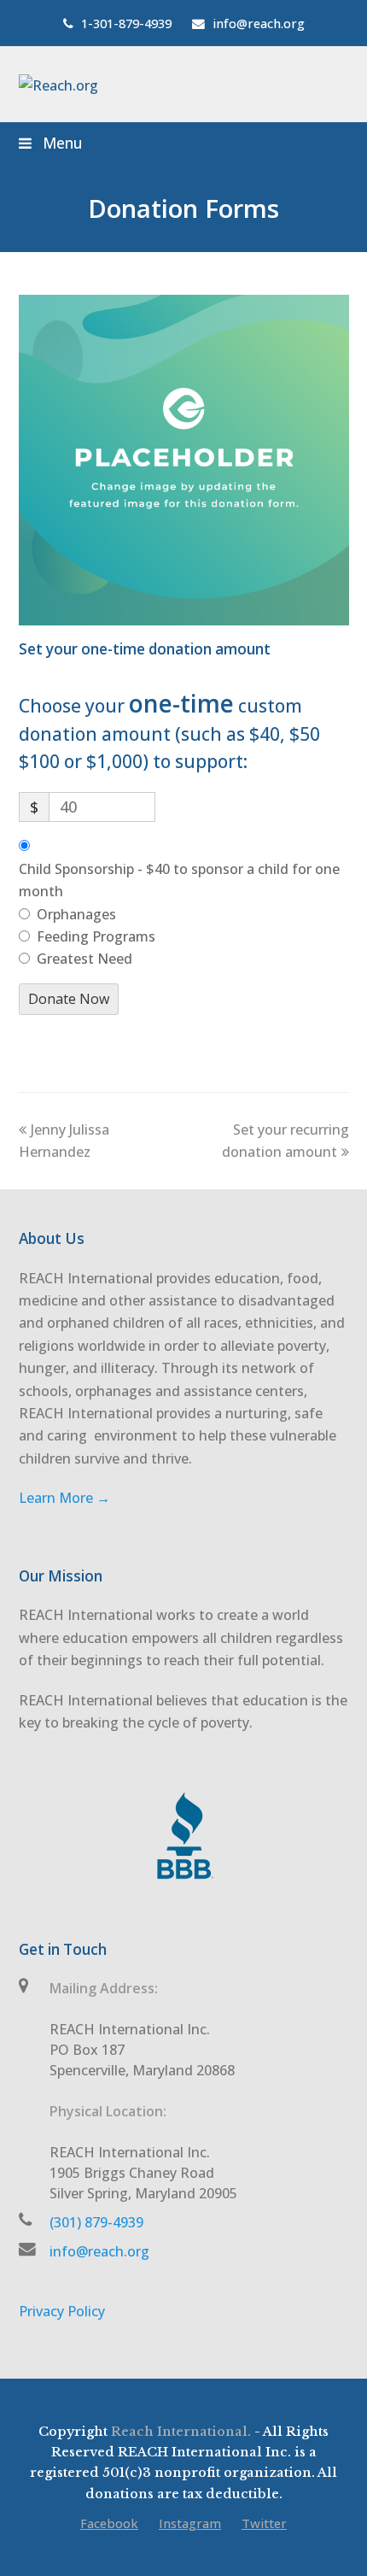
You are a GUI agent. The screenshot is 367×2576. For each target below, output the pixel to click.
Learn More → (64, 1498)
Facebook (109, 2523)
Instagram (190, 2523)
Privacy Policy (62, 2311)
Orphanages (76, 914)
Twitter (264, 2523)
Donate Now (69, 999)
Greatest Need (84, 959)
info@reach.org (99, 2251)
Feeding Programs (96, 936)
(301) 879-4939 (96, 2222)
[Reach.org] (58, 84)
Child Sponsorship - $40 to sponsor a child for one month (179, 880)
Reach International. (181, 2432)
